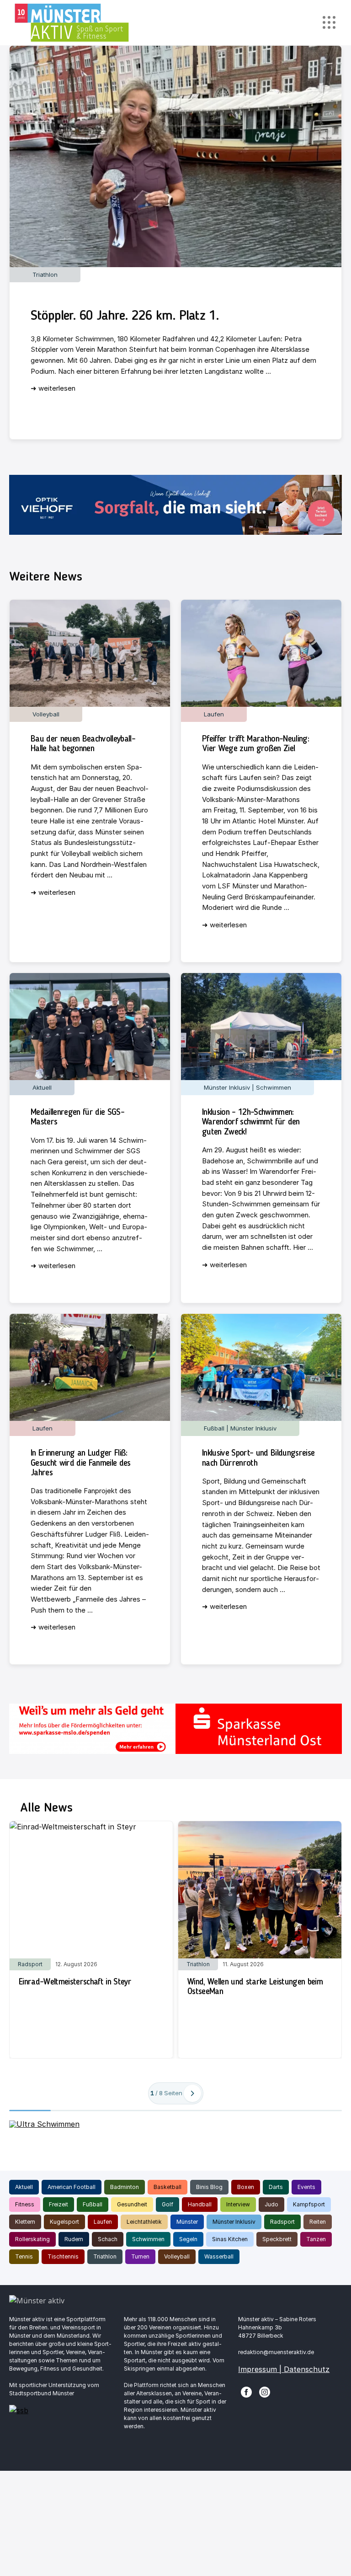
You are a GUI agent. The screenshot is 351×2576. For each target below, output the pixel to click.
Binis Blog (209, 2187)
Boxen (246, 2187)
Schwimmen (148, 2239)
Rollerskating (32, 2239)
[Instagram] (265, 2391)
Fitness (25, 2204)
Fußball (93, 2204)
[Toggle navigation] (329, 23)
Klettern (25, 2222)
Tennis (24, 2256)
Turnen (140, 2256)
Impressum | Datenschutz (284, 2369)
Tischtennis (63, 2256)
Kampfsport (309, 2204)
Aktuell (24, 2187)
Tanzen (316, 2239)
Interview (238, 2204)
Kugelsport (64, 2222)
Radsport (282, 2222)
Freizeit (58, 2204)
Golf (168, 2204)
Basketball (168, 2187)
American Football (72, 2187)
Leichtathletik (144, 2222)
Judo (271, 2204)
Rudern (74, 2239)
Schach (108, 2239)
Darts (276, 2187)
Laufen (103, 2222)
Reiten (318, 2222)
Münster (187, 2222)
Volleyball (177, 2256)
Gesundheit (132, 2204)
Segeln (188, 2239)
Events (306, 2187)
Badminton (125, 2187)
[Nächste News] (192, 2093)
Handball (200, 2204)
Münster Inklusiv (234, 2222)
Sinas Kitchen (230, 2239)
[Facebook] (246, 2391)
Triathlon (105, 2256)
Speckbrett (277, 2239)
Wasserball (219, 2256)
